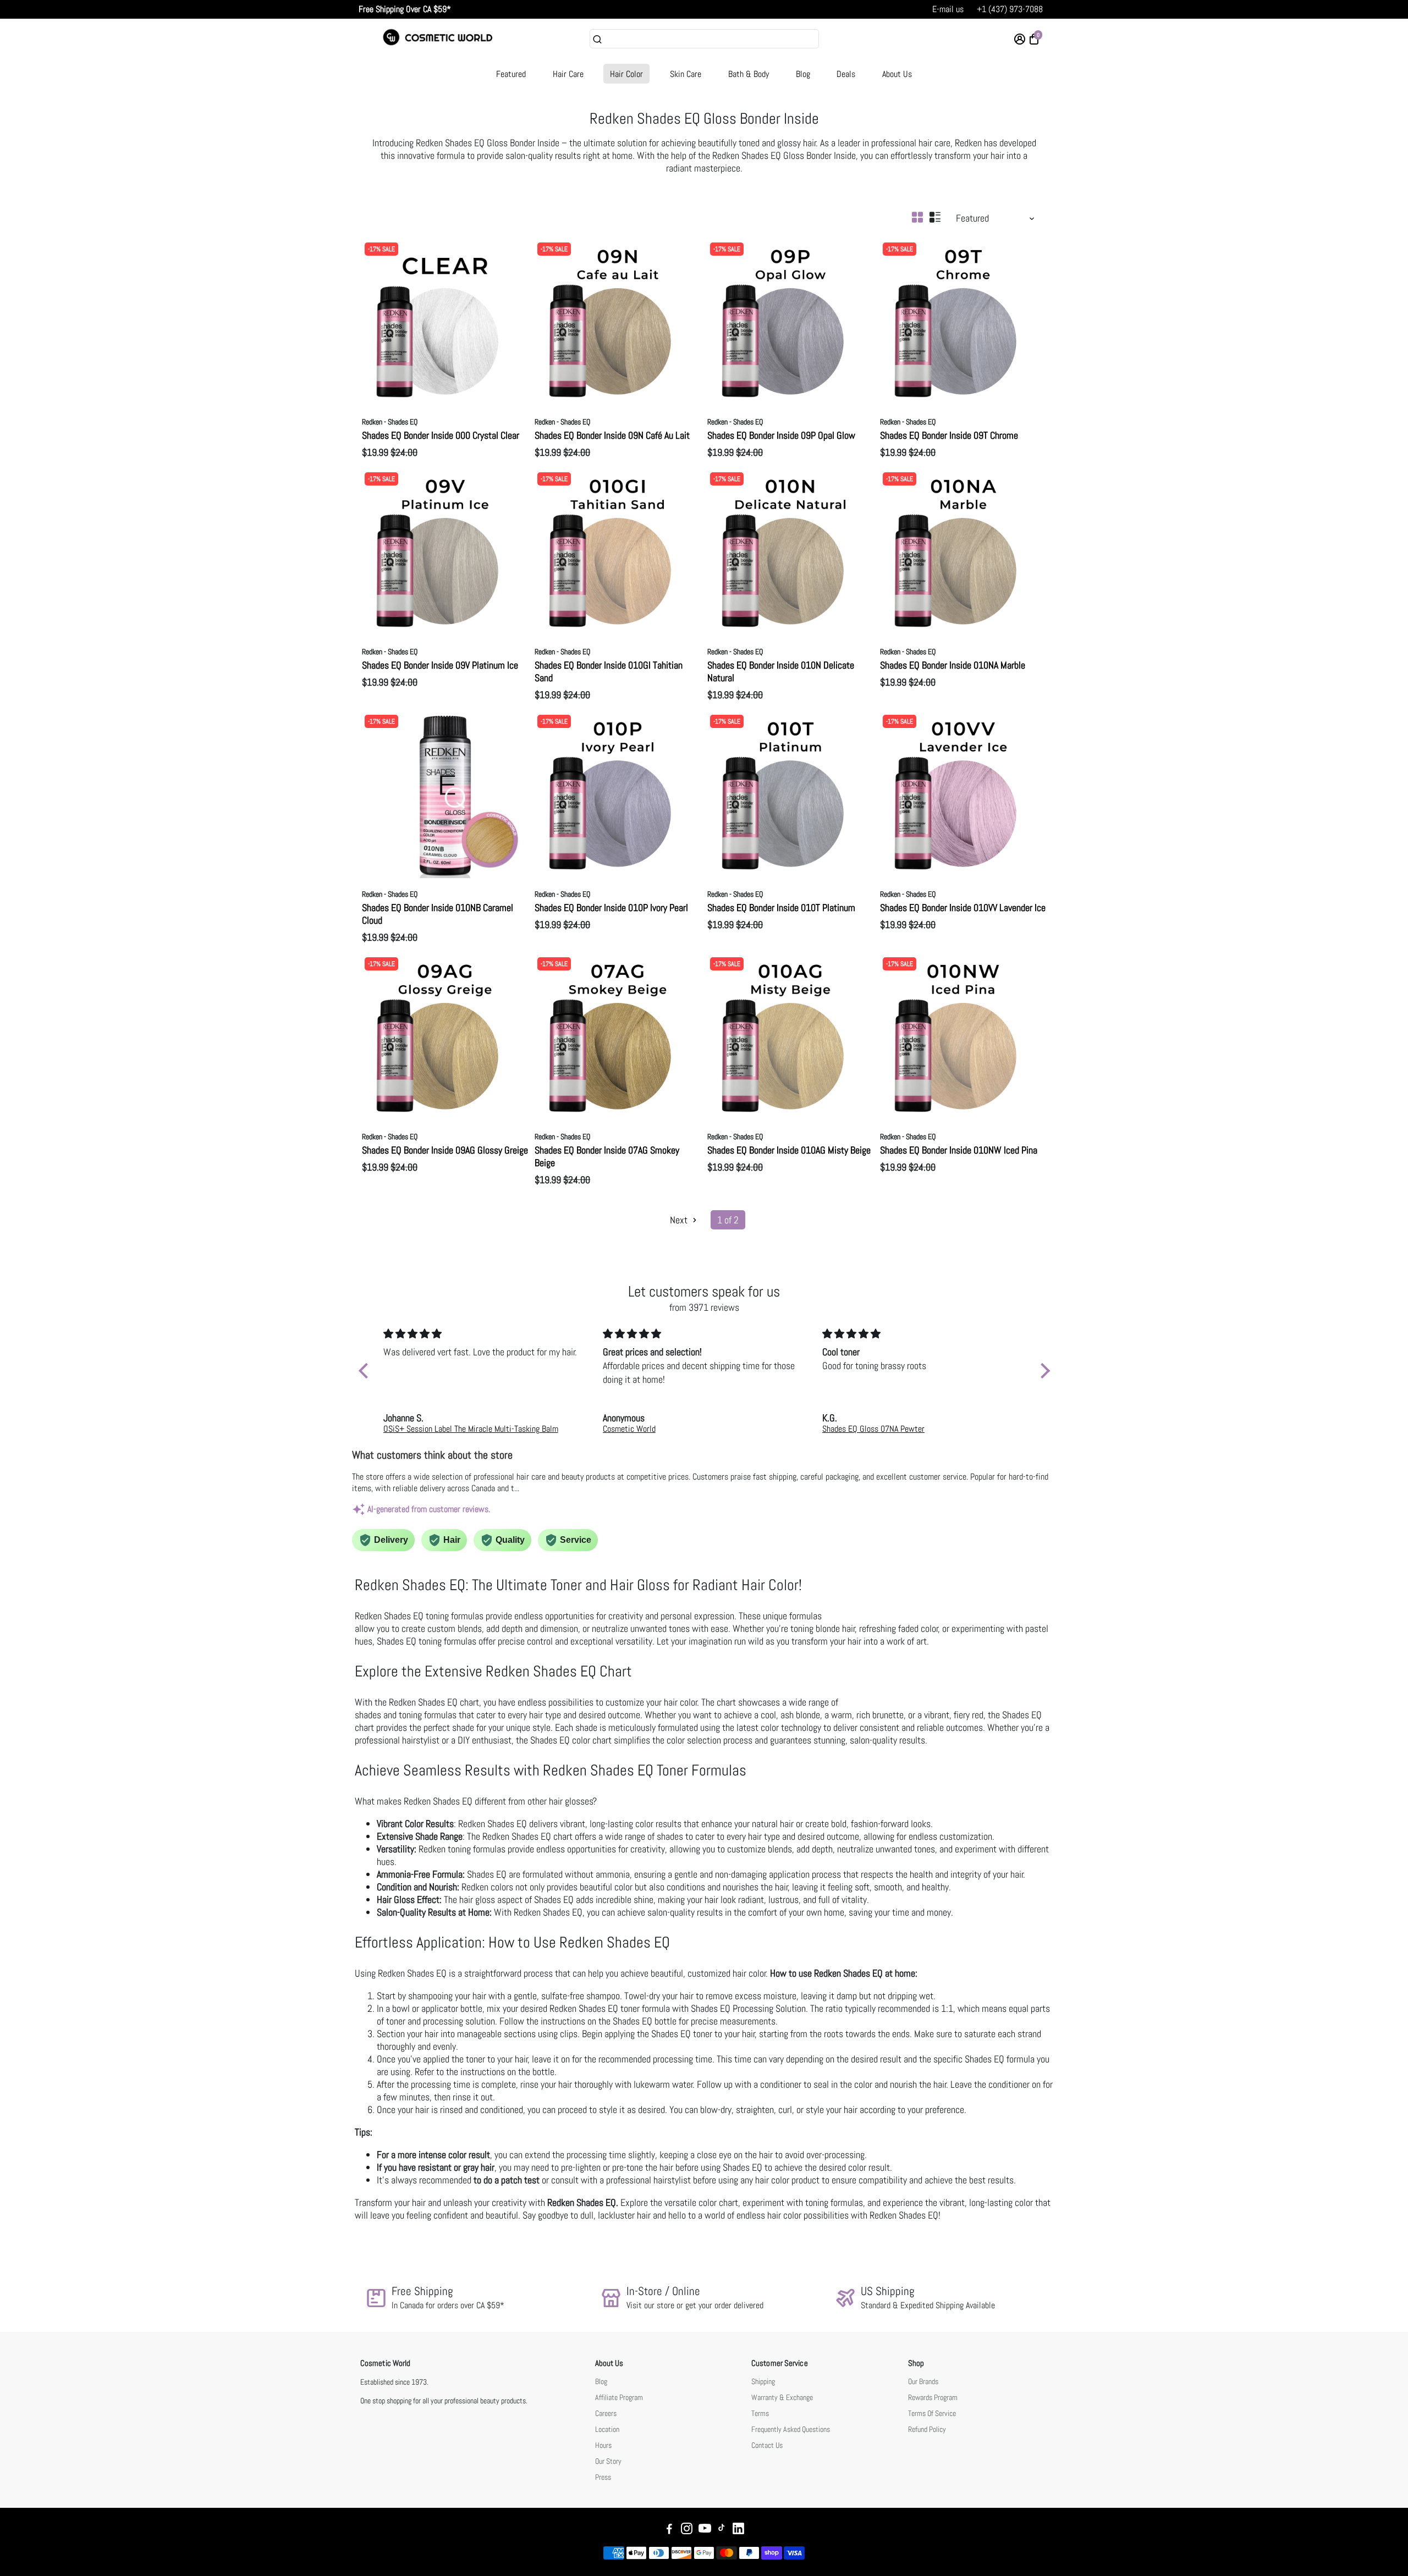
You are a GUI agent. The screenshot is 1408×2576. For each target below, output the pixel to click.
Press (603, 2477)
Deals (846, 74)
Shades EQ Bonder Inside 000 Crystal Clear (441, 435)
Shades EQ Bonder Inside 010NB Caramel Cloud (438, 914)
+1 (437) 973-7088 (1010, 9)
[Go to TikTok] (722, 2530)
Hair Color (626, 74)
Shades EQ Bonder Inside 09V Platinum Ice (440, 665)
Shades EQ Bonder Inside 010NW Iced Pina (959, 1150)
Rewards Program (933, 2398)
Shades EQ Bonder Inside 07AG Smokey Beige (607, 1156)
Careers (606, 2414)
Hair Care (568, 74)
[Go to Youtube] (705, 2530)
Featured (511, 74)
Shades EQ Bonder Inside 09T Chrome (949, 435)
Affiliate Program (619, 2398)
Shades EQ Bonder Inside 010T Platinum (781, 908)
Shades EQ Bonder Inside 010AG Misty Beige (789, 1150)
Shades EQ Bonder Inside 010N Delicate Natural (781, 671)
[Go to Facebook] (669, 2530)
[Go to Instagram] (687, 2530)
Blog (803, 74)
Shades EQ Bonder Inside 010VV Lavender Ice (963, 908)
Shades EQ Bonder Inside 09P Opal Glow (781, 435)
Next (680, 1220)
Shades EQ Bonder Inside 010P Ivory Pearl (611, 908)
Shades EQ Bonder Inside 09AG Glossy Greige (445, 1150)
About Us (897, 74)
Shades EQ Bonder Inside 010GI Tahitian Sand (609, 671)
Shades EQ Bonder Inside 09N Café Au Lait (612, 435)
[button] (366, 1371)
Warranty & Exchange (782, 2398)
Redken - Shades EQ (390, 422)
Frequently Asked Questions (791, 2429)
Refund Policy (927, 2429)
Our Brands (923, 2382)
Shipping (763, 2382)
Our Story (608, 2461)
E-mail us (948, 9)
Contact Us (767, 2445)
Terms (760, 2414)
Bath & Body (749, 74)
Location (607, 2429)
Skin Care (686, 74)
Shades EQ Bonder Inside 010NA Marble (953, 665)
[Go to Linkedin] (738, 2530)
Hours (603, 2445)
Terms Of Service (932, 2414)
